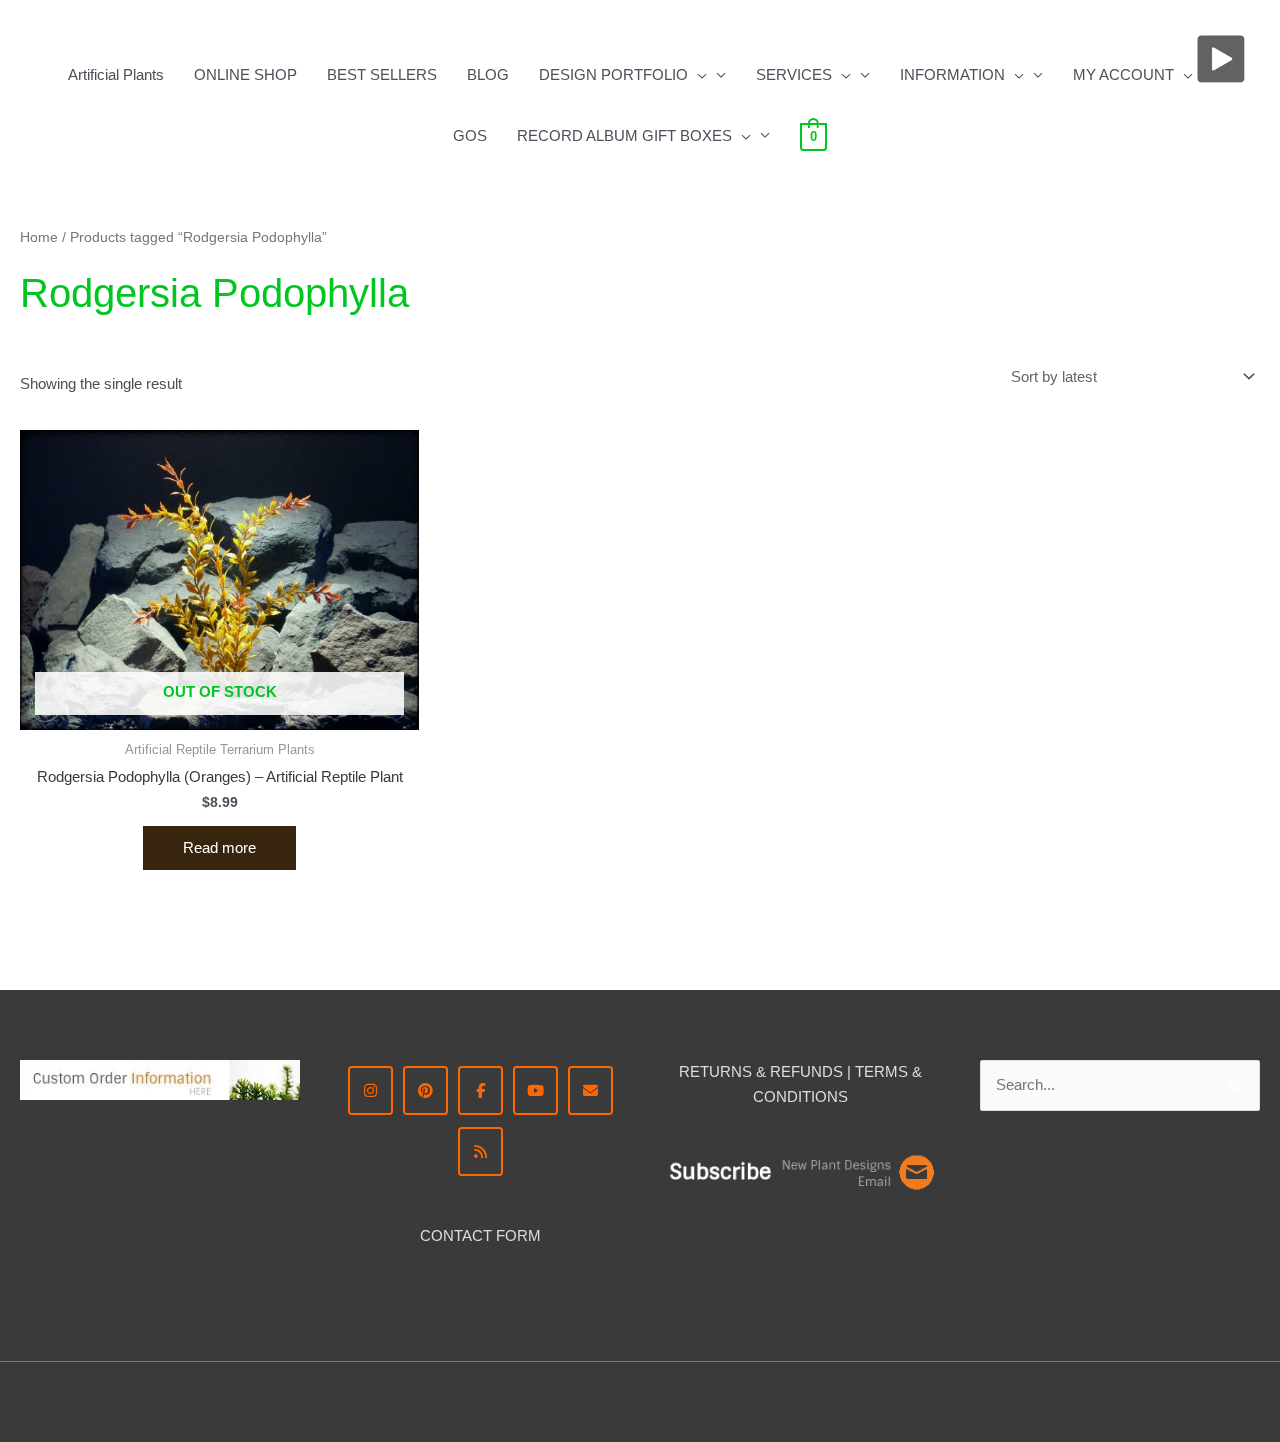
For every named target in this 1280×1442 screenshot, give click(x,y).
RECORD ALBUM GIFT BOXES (624, 135)
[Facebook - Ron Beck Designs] (480, 1090)
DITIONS (817, 1096)
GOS (470, 135)
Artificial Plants (116, 74)
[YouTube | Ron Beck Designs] (535, 1090)
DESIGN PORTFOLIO (613, 74)
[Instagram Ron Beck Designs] (370, 1090)
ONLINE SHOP (245, 74)
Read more (219, 847)
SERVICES (794, 74)
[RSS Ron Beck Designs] (480, 1151)
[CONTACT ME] (590, 1090)
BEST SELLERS (382, 74)
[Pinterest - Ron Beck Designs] (425, 1090)
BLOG (488, 74)
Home (39, 237)
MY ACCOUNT (1123, 74)
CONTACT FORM (480, 1235)
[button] (697, 75)
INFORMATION (952, 74)
